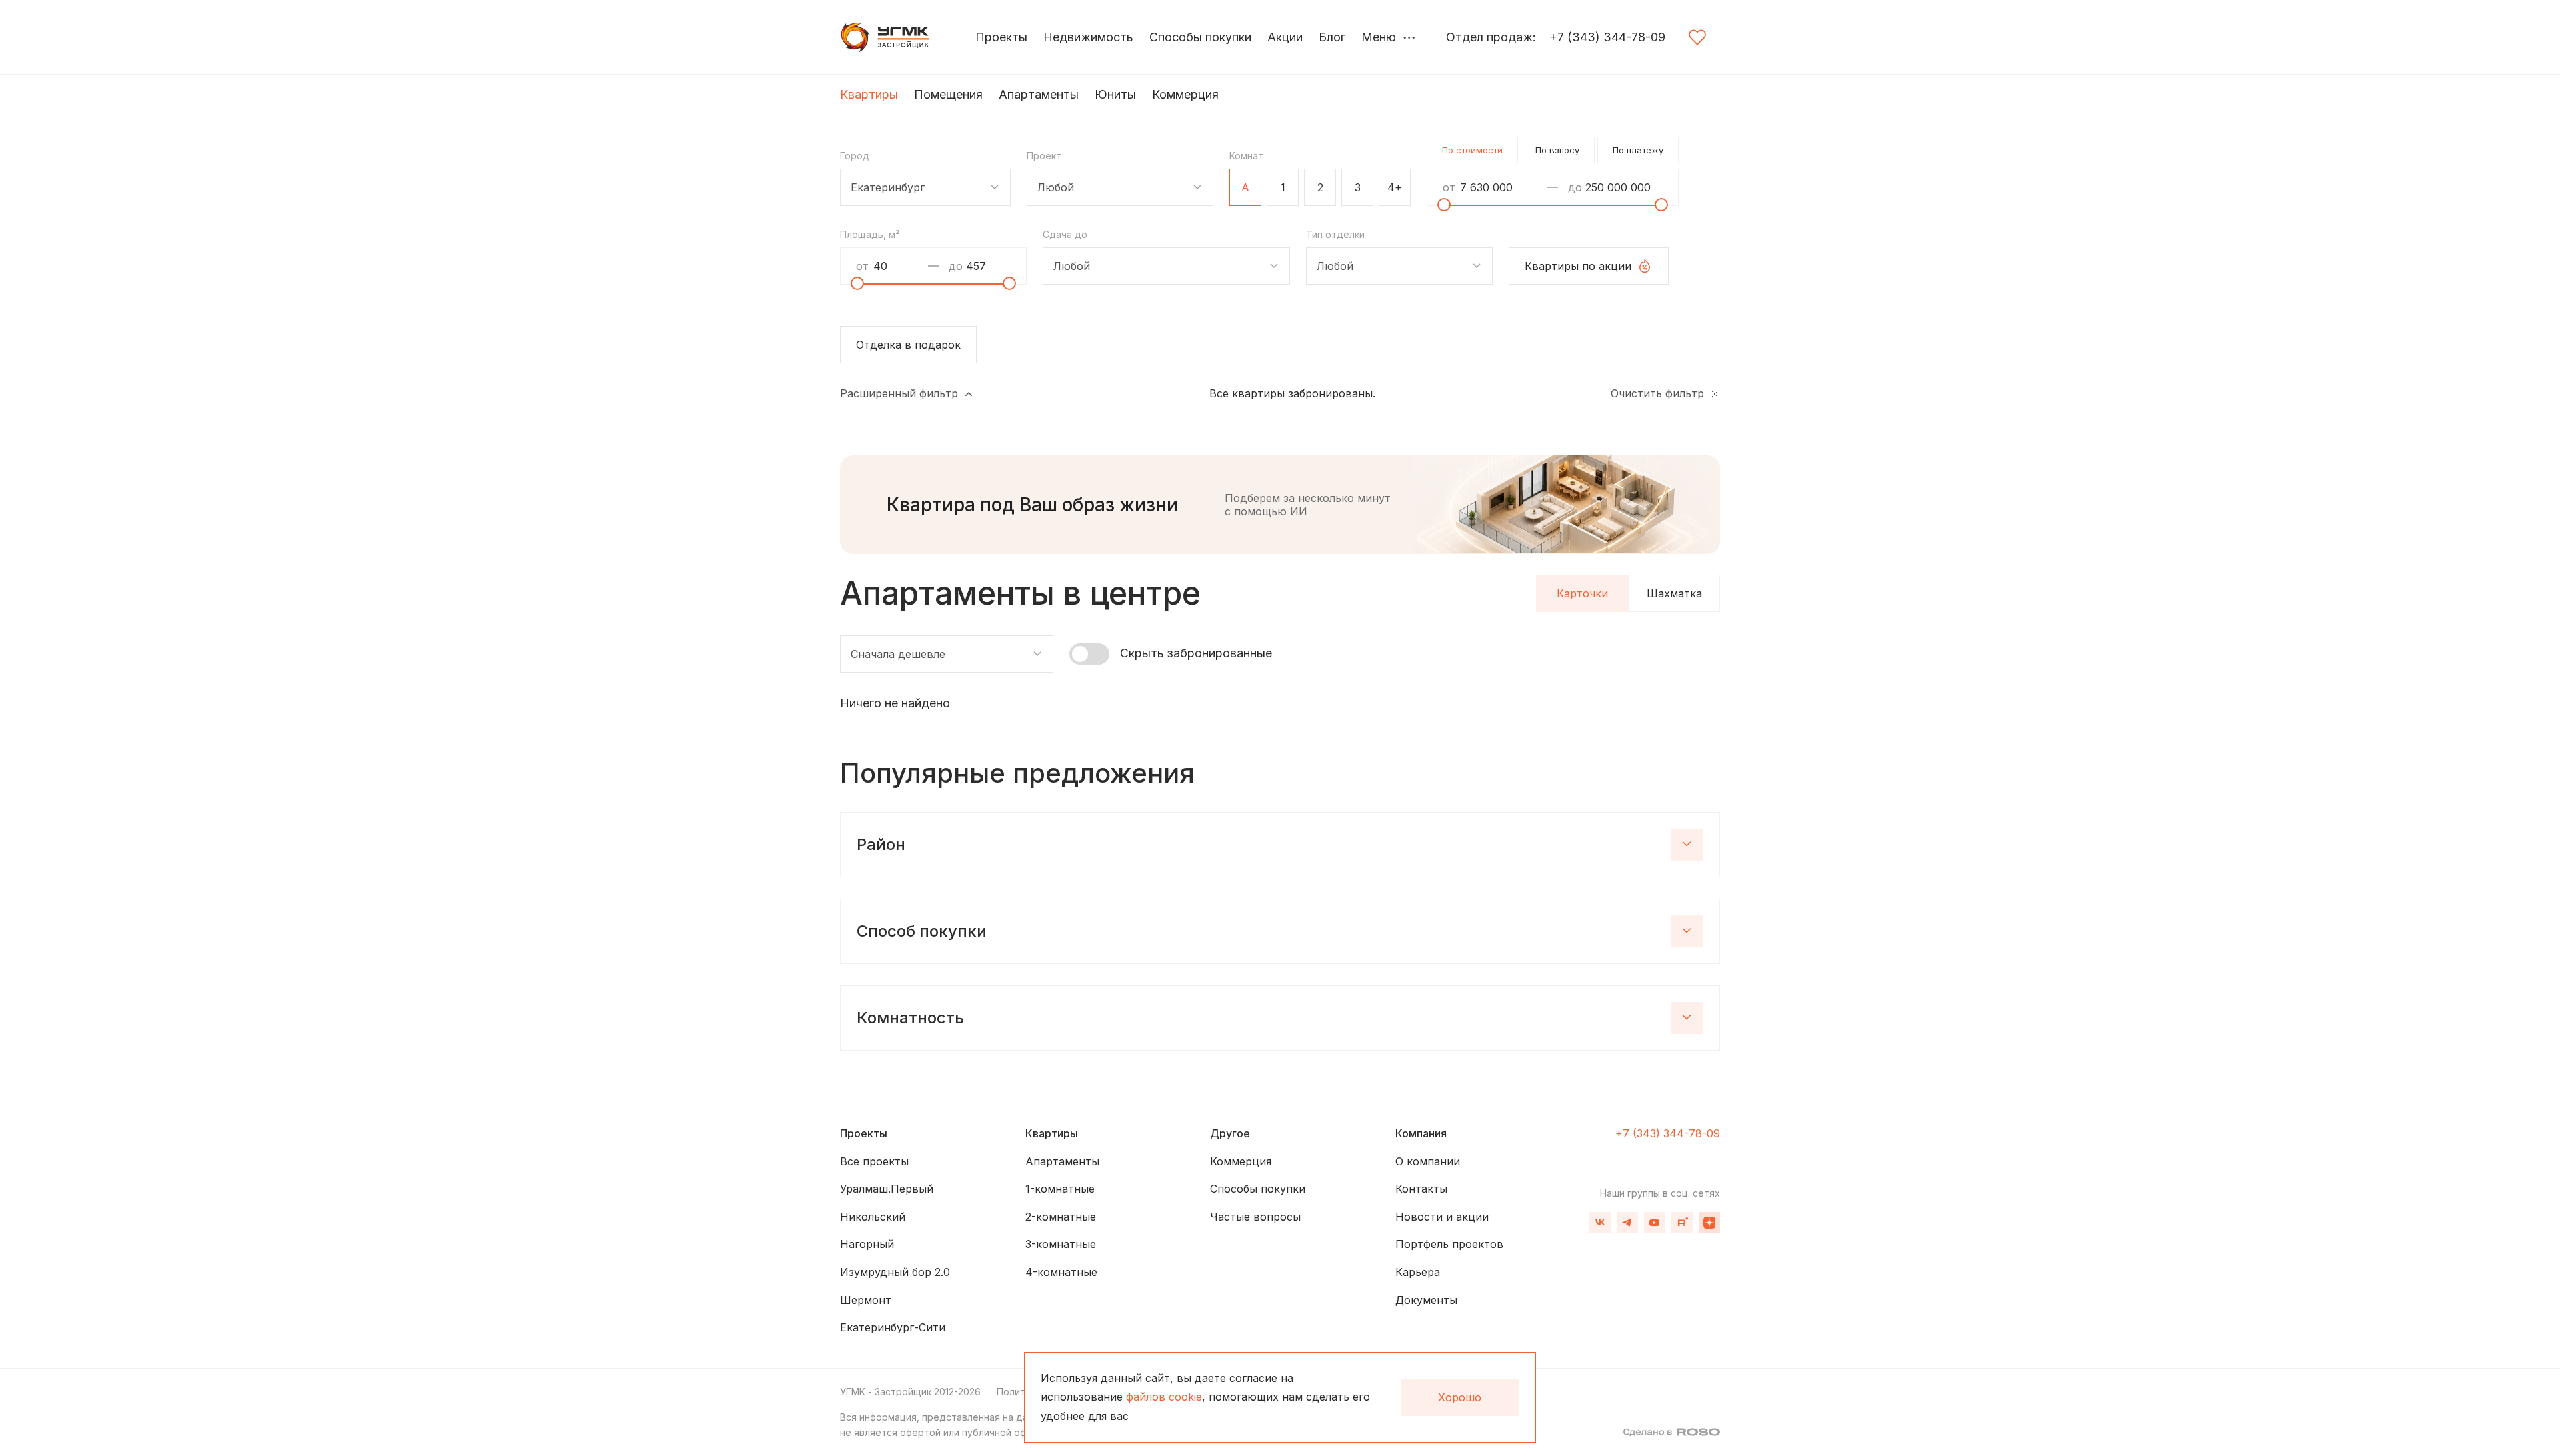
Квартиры (869, 94)
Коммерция (1185, 94)
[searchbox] (1045, 189)
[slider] (1444, 205)
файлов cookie (1164, 1397)
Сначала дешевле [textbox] (898, 654)
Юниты (1115, 94)
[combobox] (925, 187)
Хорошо (1460, 1397)
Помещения (948, 94)
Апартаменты (1039, 94)
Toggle (1089, 654)
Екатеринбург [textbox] (888, 187)
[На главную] (886, 37)
